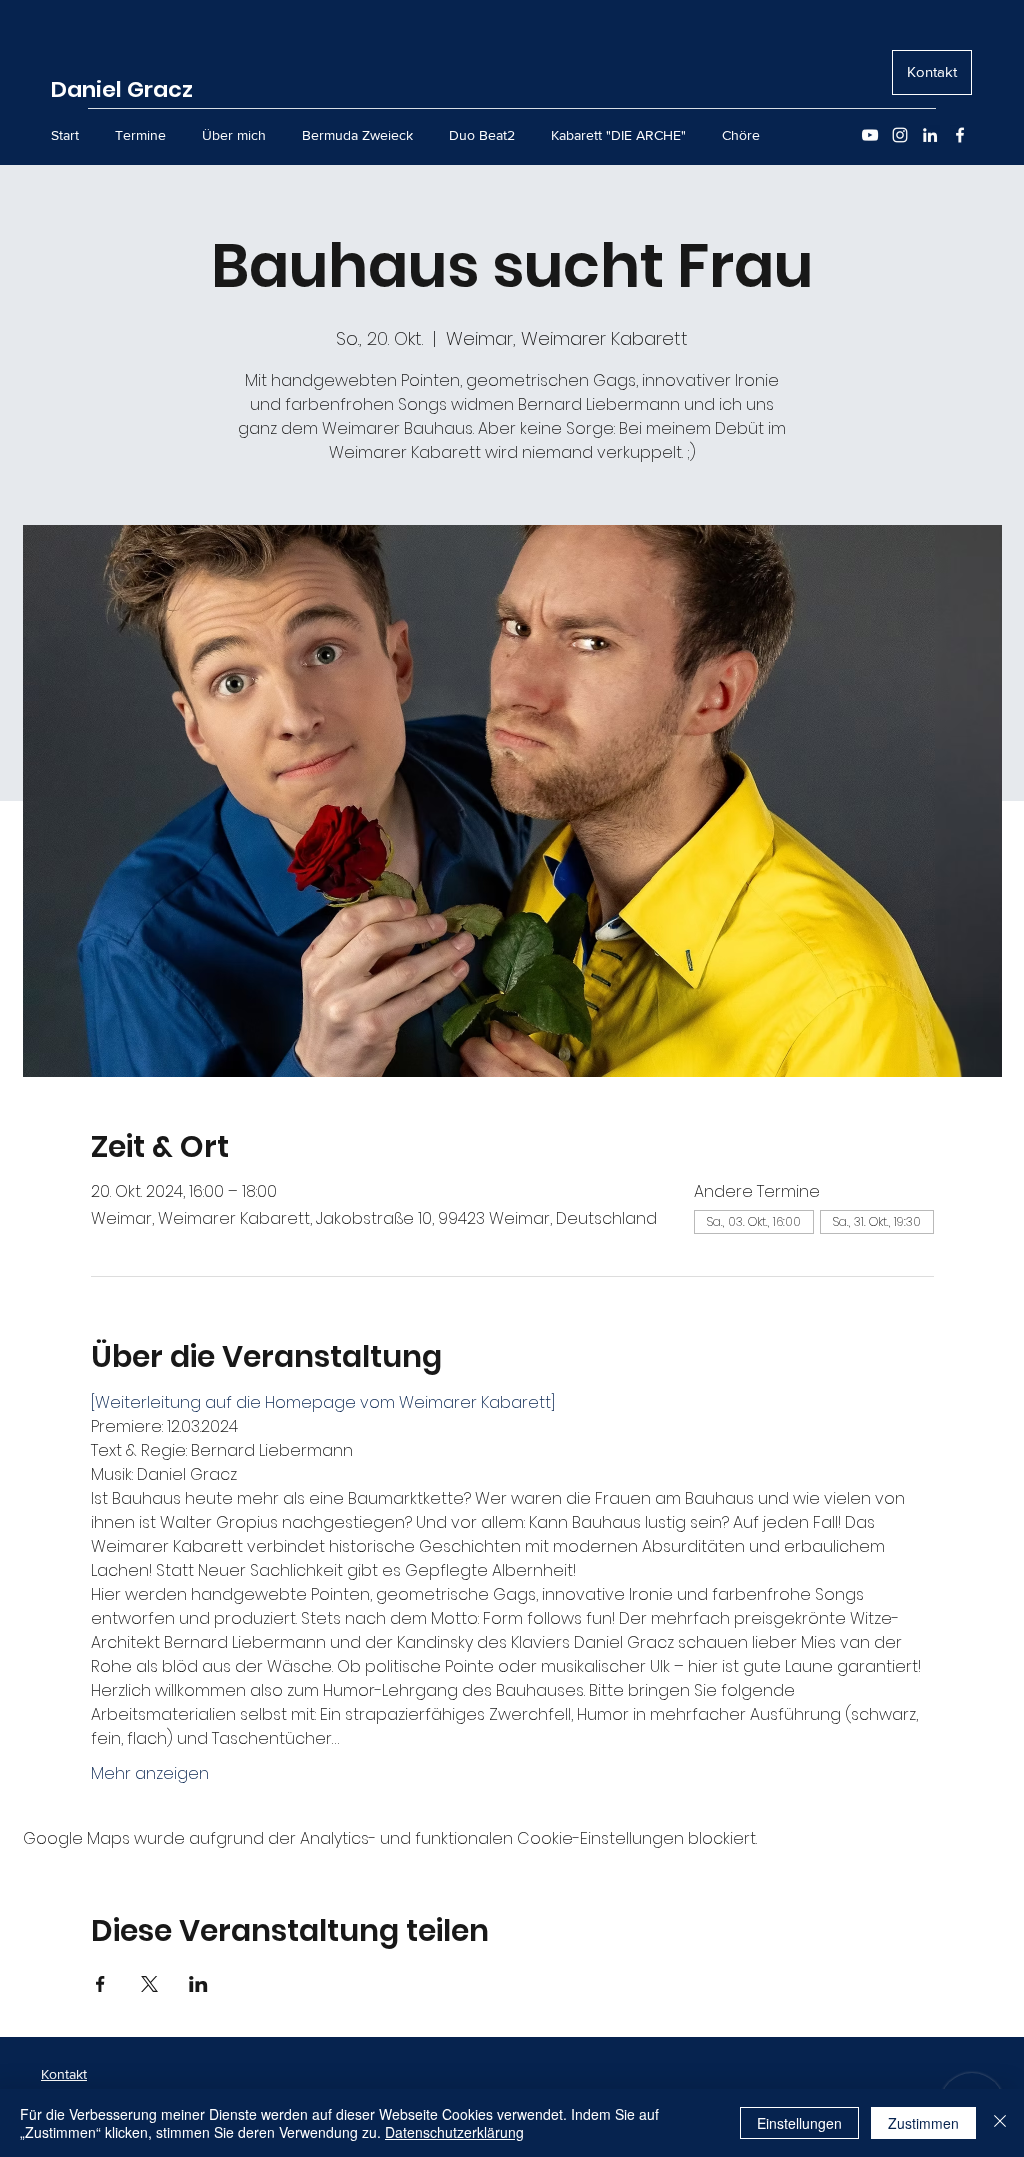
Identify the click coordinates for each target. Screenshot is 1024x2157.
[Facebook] (960, 135)
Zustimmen (923, 2123)
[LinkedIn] (930, 135)
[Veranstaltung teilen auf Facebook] (100, 1984)
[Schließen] (1000, 2123)
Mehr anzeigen (150, 1774)
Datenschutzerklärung (454, 2132)
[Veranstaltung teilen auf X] (149, 1984)
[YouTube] (870, 135)
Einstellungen (799, 2123)
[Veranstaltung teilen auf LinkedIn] (198, 1984)
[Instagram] (900, 135)
